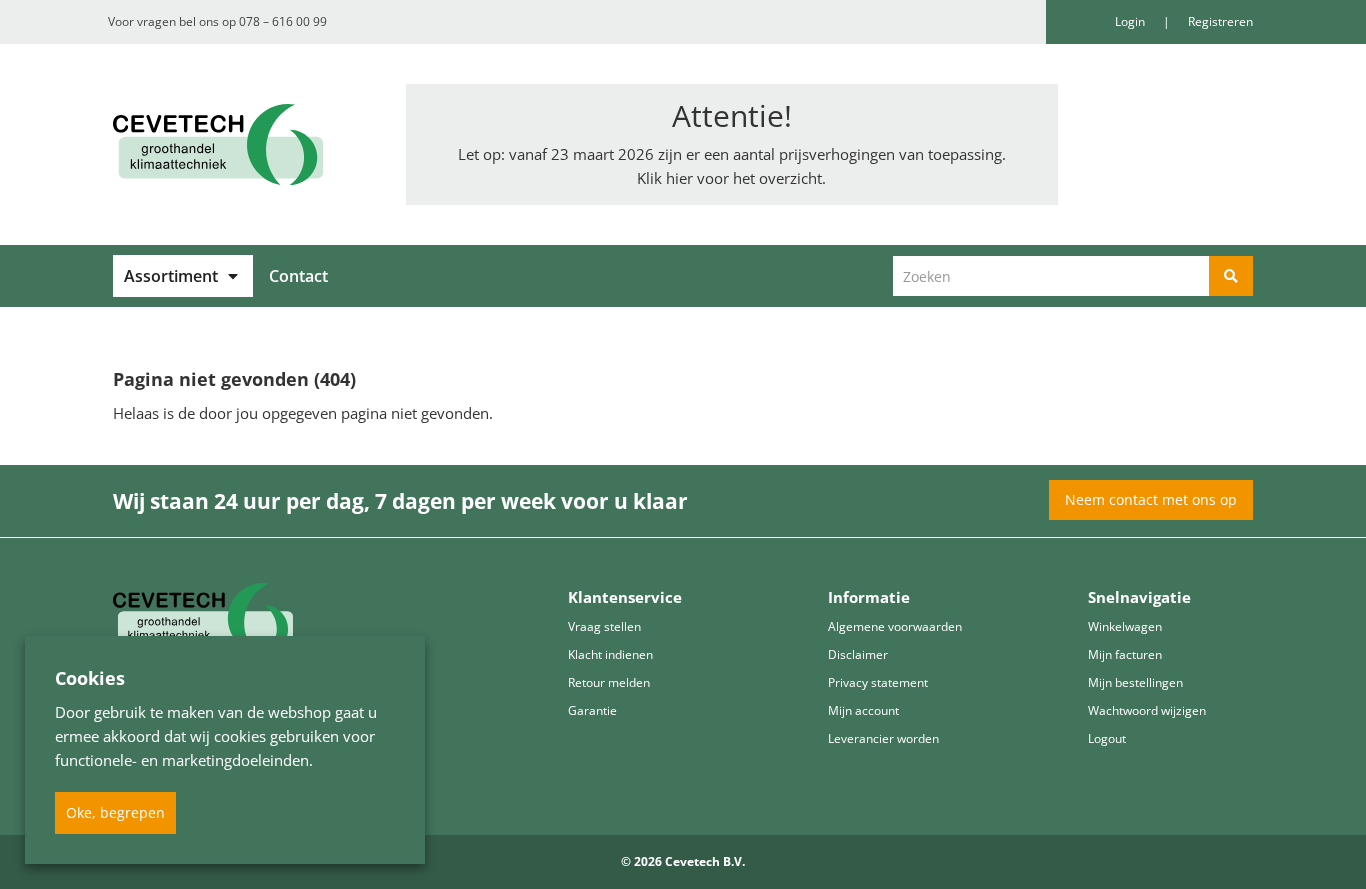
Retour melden (609, 682)
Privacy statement (878, 682)
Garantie (592, 710)
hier (679, 178)
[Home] (244, 144)
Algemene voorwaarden (895, 626)
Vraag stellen (604, 626)
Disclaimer (858, 654)
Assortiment (171, 276)
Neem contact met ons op (1151, 499)
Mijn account (863, 710)
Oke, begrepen (115, 812)
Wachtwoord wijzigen (1147, 710)
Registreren (1220, 21)
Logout (1107, 738)
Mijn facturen (1125, 654)
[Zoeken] (1231, 276)
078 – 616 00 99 (283, 21)
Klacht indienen (610, 654)
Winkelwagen (1125, 626)
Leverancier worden (883, 738)
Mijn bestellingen (1135, 682)
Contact (298, 276)
